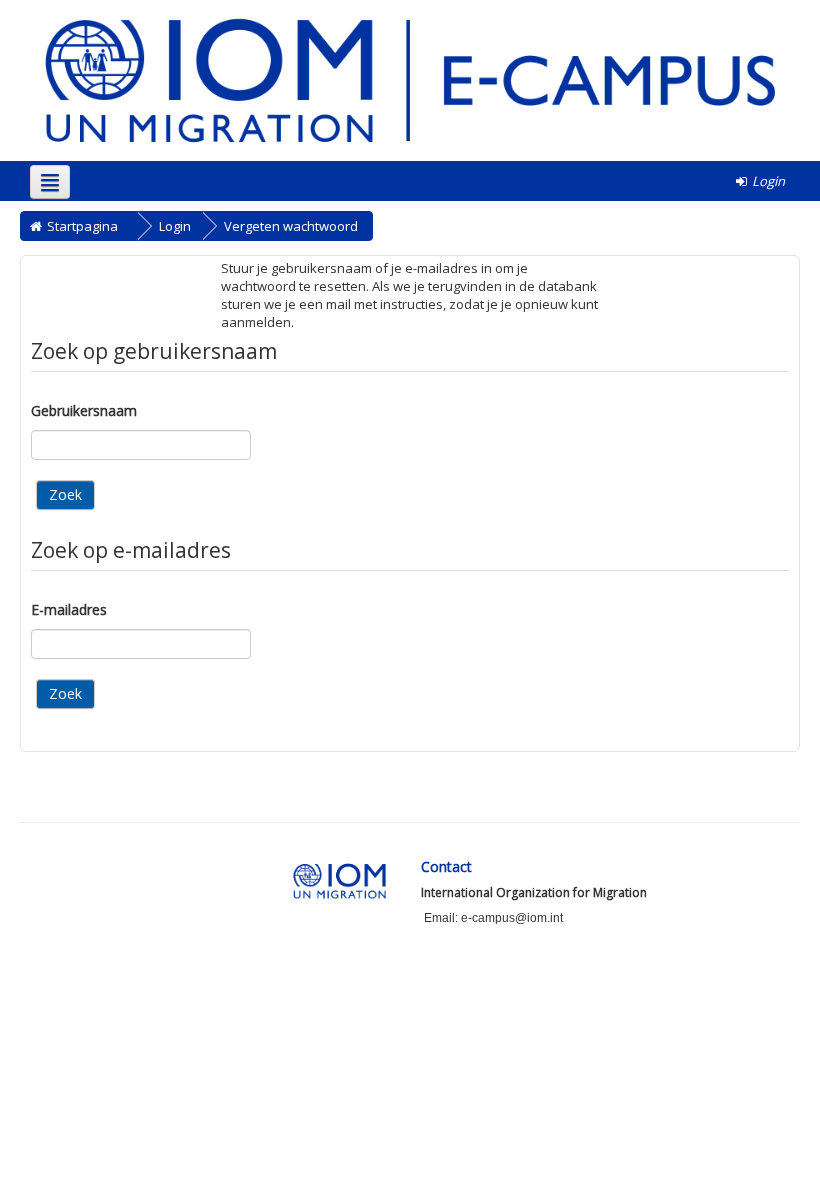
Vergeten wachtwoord (291, 226)
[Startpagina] (410, 79)
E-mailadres (69, 609)
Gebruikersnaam (84, 410)
